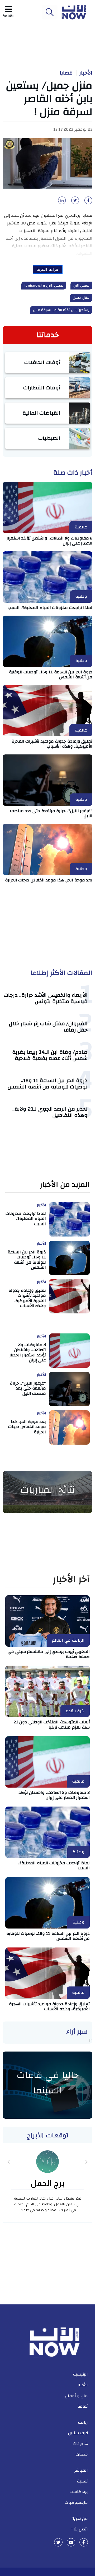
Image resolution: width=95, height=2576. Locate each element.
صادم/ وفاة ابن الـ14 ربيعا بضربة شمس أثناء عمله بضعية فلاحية (50, 1055)
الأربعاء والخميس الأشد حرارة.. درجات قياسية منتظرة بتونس (46, 998)
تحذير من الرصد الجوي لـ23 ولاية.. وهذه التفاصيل (50, 1112)
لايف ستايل (78, 2433)
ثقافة (83, 2406)
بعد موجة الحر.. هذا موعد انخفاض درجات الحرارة (49, 880)
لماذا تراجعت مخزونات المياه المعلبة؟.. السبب (50, 608)
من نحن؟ (80, 2519)
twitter (58, 2542)
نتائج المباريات (47, 1490)
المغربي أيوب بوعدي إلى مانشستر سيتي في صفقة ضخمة (49, 1654)
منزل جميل (81, 298)
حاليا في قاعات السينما (48, 2083)
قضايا (66, 73)
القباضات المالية (42, 413)
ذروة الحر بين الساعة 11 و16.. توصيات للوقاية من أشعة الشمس (51, 674)
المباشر (81, 2470)
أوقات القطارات (42, 388)
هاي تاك (80, 2444)
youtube (71, 2542)
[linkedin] (61, 202)
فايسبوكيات (76, 2503)
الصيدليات (49, 438)
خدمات (82, 2455)
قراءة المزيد (48, 269)
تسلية (82, 2481)
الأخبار (86, 73)
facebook (84, 2542)
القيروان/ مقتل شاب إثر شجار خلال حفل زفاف (48, 1027)
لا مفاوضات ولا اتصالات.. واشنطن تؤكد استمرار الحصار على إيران (49, 541)
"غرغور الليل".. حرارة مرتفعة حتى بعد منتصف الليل (51, 813)
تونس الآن (82, 286)
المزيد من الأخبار (65, 1185)
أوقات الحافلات (42, 362)
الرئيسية (80, 2374)
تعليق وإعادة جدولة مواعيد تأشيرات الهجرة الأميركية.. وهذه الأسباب (52, 744)
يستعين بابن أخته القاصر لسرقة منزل (61, 310)
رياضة (83, 2422)
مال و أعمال (76, 2396)
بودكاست (79, 2492)
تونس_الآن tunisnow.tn (44, 286)
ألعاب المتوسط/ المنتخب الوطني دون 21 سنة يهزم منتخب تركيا (52, 1724)
